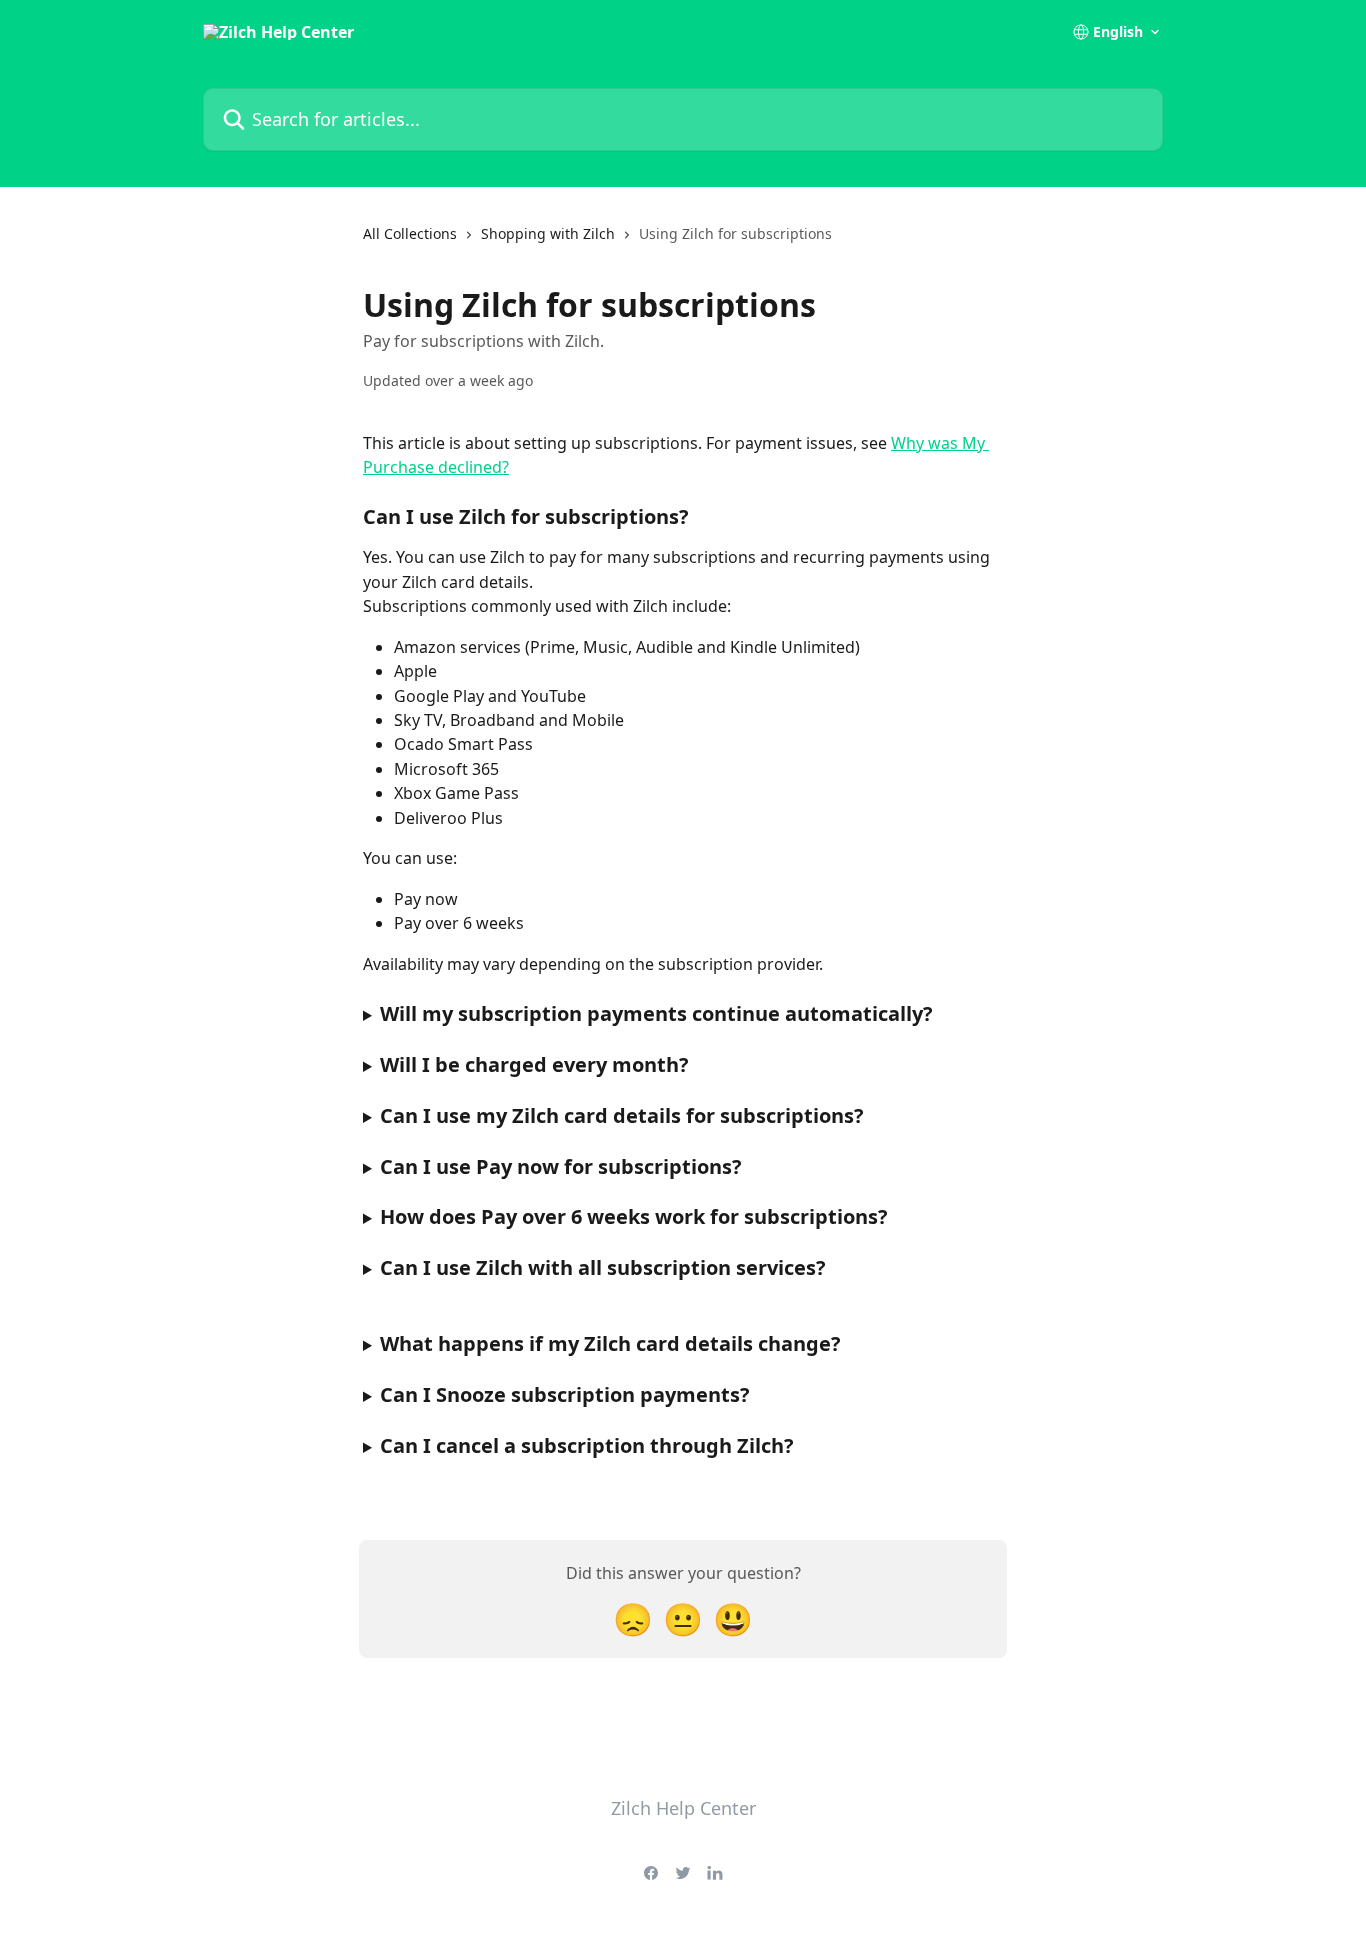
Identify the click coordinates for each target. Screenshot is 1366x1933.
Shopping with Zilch (548, 233)
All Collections (410, 233)
